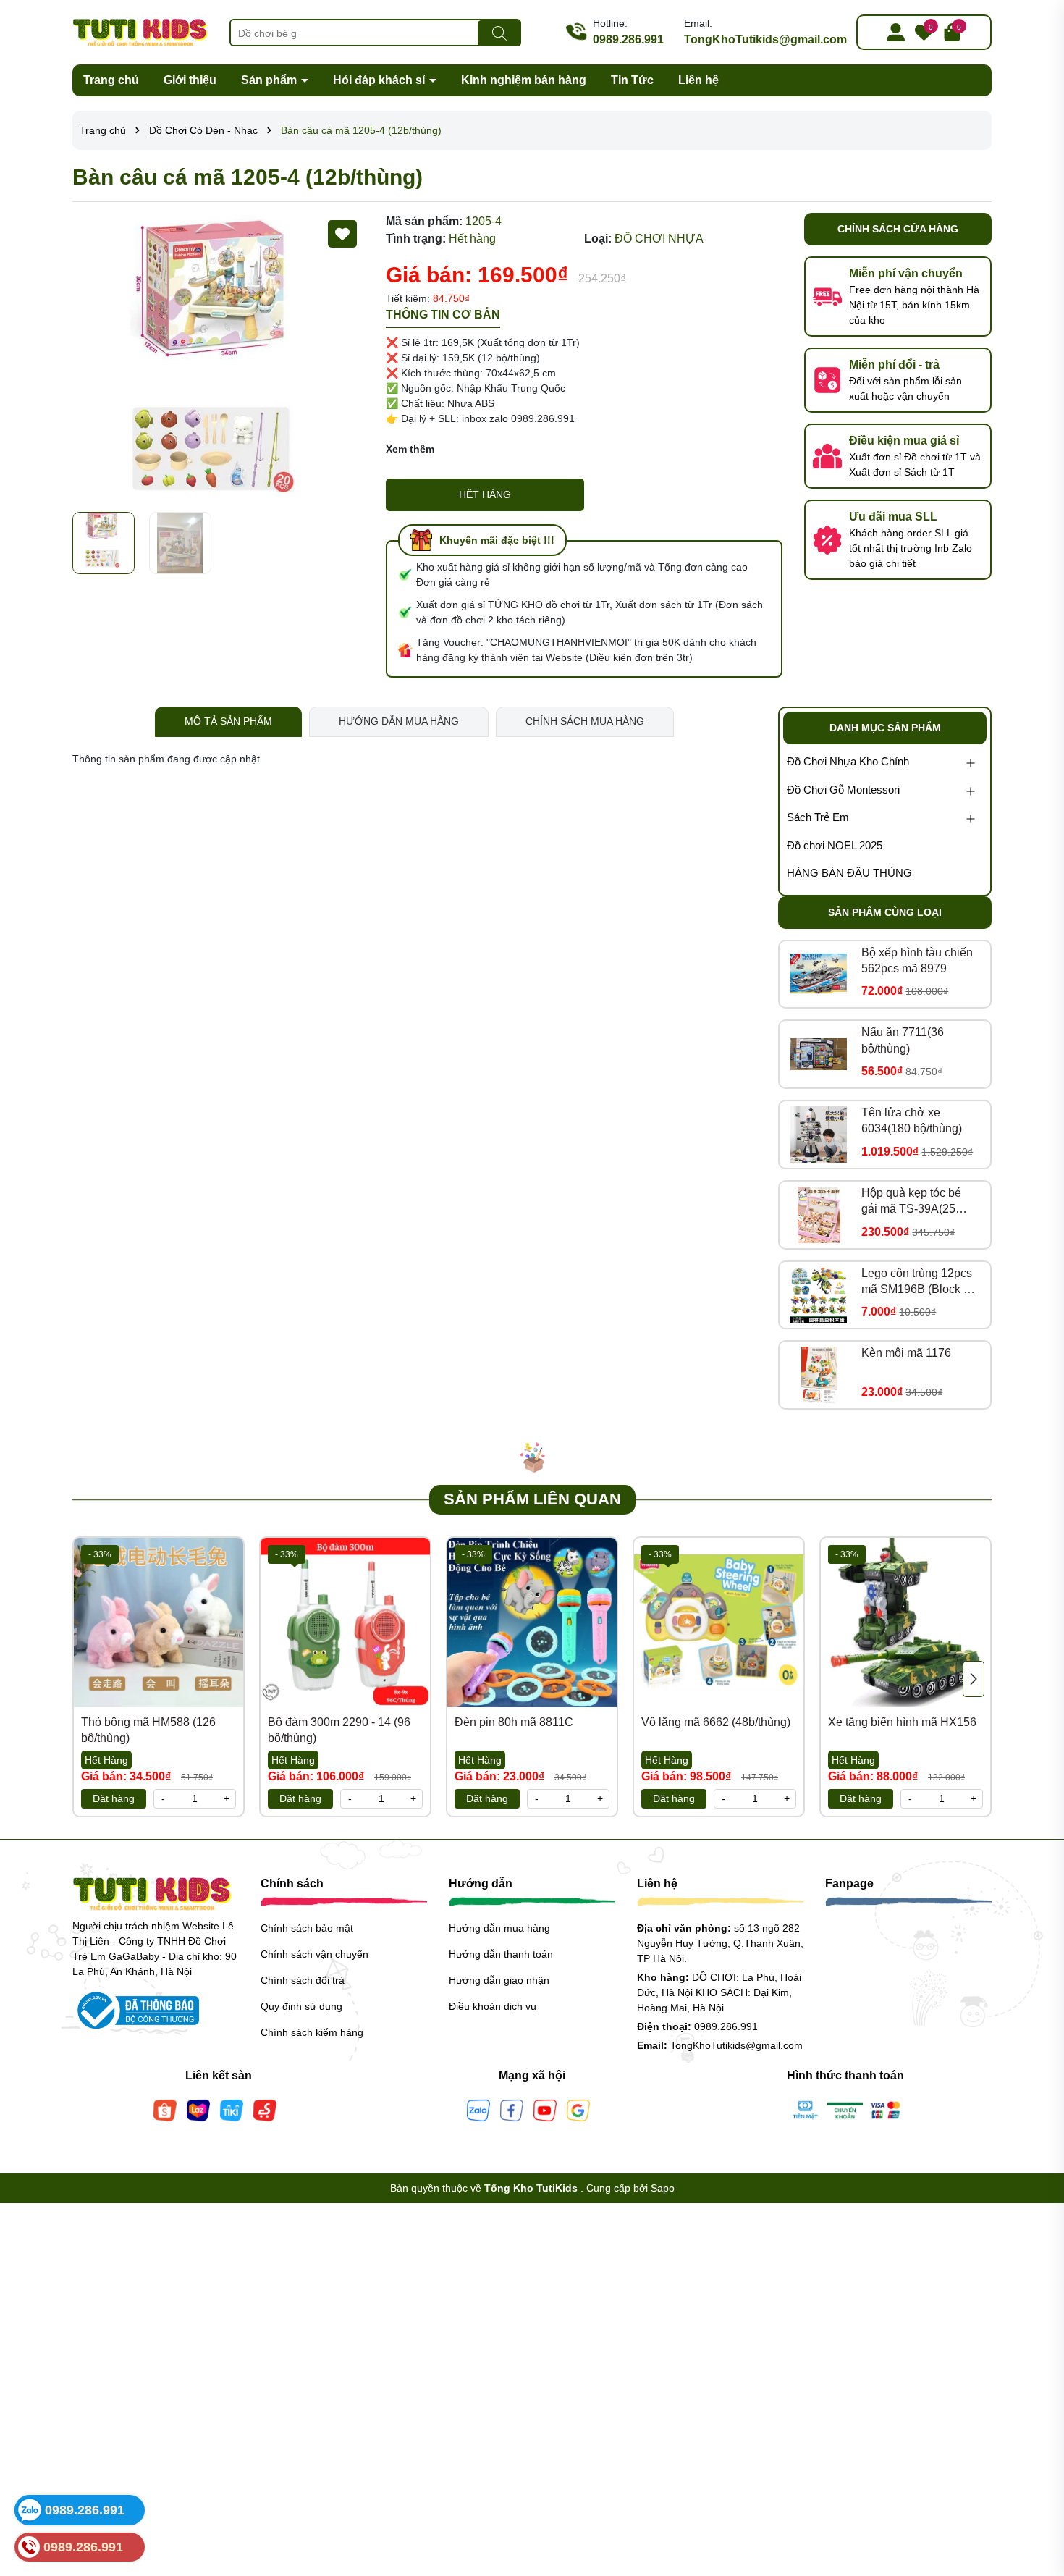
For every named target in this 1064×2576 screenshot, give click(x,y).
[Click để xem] (218, 359)
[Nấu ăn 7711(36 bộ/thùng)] (819, 1054)
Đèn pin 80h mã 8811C (514, 1722)
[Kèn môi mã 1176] (819, 1375)
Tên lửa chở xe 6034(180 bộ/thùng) (912, 1120)
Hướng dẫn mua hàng (499, 1928)
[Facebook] (512, 2109)
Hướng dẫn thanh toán (501, 1954)
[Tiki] (232, 2109)
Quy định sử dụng (301, 2006)
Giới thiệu (190, 80)
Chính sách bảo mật (307, 1928)
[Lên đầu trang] (1035, 2489)
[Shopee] (165, 2109)
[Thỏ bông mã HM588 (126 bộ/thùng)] (159, 1622)
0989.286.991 (628, 39)
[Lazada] (198, 2109)
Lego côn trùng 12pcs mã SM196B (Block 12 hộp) (919, 1283)
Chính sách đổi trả (303, 1980)
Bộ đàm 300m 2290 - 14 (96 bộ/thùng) (339, 1730)
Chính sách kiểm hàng (312, 2032)
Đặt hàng (114, 1798)
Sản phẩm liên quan (532, 1499)
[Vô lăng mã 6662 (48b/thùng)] (719, 1622)
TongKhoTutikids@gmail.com (765, 39)
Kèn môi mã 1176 (906, 1353)
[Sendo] (265, 2109)
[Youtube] (545, 2109)
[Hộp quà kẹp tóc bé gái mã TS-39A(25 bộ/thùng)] (819, 1215)
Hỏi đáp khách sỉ (380, 80)
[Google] (578, 2109)
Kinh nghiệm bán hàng (524, 80)
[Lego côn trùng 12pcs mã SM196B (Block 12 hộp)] (819, 1295)
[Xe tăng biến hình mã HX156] (905, 1622)
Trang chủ (111, 80)
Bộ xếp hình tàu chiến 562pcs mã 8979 (917, 960)
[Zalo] (478, 2109)
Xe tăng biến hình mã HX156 (902, 1722)
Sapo (663, 2188)
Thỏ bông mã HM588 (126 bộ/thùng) (148, 1730)
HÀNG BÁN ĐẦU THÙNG (849, 873)
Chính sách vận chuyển (314, 1954)
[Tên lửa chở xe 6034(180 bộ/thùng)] (819, 1135)
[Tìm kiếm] (499, 33)
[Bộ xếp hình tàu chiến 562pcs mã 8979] (819, 974)
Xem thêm (410, 449)
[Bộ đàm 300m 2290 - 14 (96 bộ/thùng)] (345, 1622)
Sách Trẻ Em (818, 817)
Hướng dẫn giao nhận (499, 1980)
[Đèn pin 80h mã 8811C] (532, 1622)
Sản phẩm (270, 80)
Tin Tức (632, 80)
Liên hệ (698, 80)
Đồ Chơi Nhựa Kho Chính (848, 761)
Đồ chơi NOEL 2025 (835, 845)
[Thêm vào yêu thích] (342, 234)
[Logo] (140, 31)
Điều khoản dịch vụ (493, 2006)
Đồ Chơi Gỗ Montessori (843, 790)
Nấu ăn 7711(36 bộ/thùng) (903, 1040)
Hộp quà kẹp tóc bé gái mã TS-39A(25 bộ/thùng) (911, 1202)
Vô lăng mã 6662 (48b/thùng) (716, 1722)
